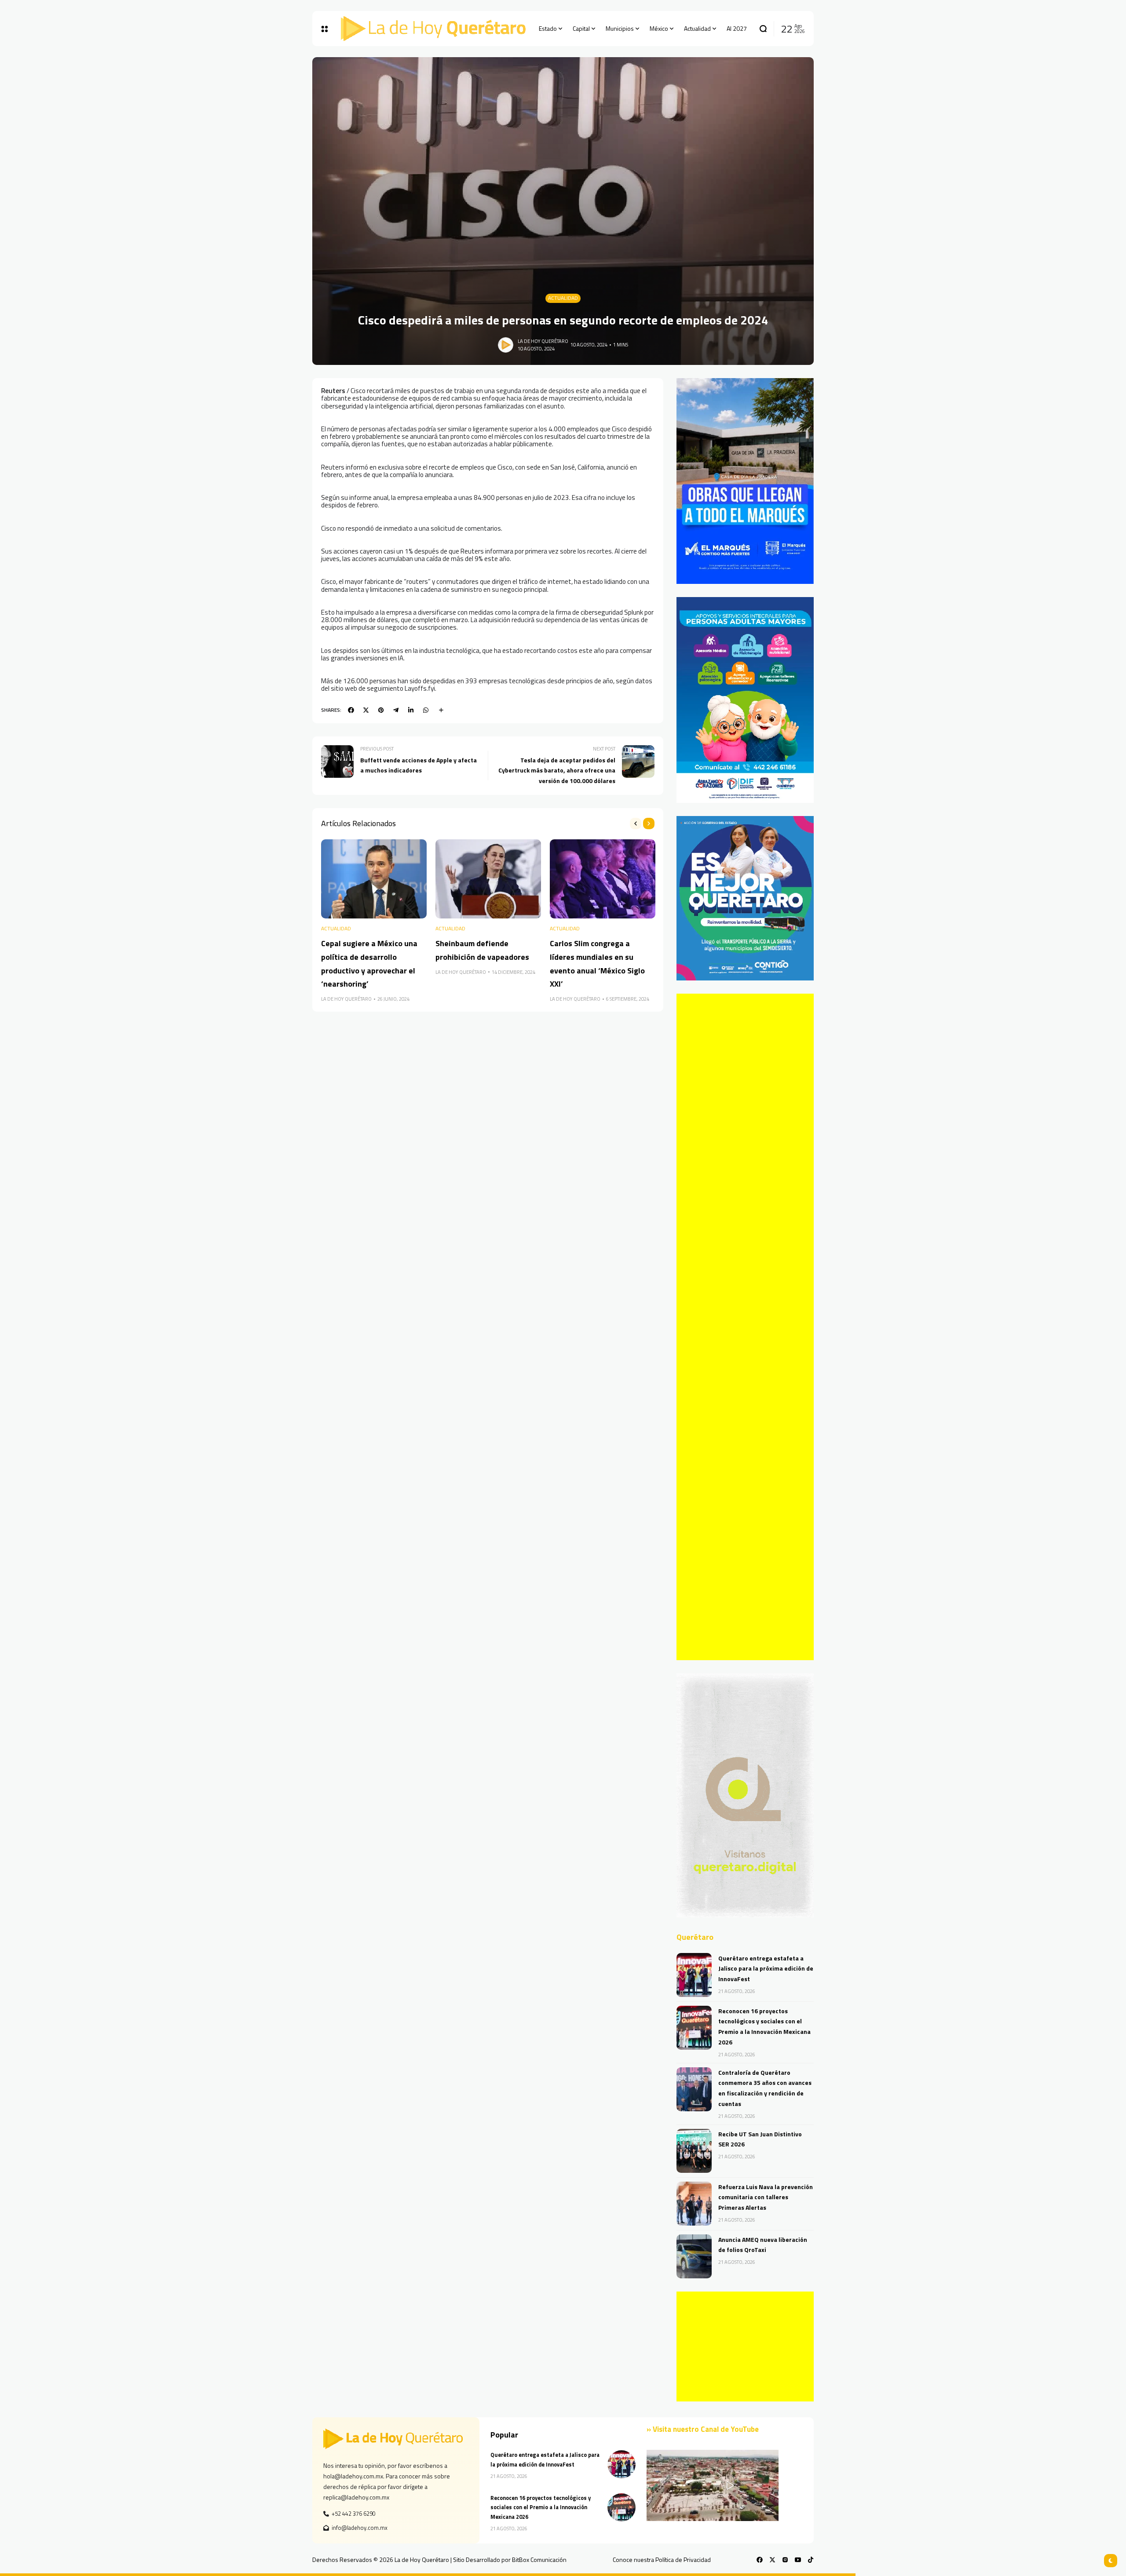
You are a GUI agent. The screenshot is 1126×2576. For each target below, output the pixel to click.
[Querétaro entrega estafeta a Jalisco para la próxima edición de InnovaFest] (694, 1975)
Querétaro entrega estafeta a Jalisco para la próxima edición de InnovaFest (766, 1969)
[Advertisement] (745, 1327)
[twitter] (366, 710)
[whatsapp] (426, 710)
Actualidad (563, 298)
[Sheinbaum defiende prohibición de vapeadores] (488, 879)
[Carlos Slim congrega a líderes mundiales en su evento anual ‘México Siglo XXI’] (603, 879)
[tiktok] (811, 2560)
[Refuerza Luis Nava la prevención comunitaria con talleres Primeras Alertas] (694, 2204)
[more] (441, 710)
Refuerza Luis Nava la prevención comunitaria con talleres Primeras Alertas (766, 2197)
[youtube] (798, 2560)
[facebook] (351, 710)
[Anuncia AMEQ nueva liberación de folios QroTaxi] (694, 2256)
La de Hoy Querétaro (543, 341)
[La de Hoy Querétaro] (433, 29)
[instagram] (785, 2560)
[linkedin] (411, 710)
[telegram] (396, 710)
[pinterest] (381, 710)
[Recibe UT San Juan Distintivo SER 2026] (694, 2151)
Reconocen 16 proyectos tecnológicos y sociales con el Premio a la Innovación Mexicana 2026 (541, 2507)
